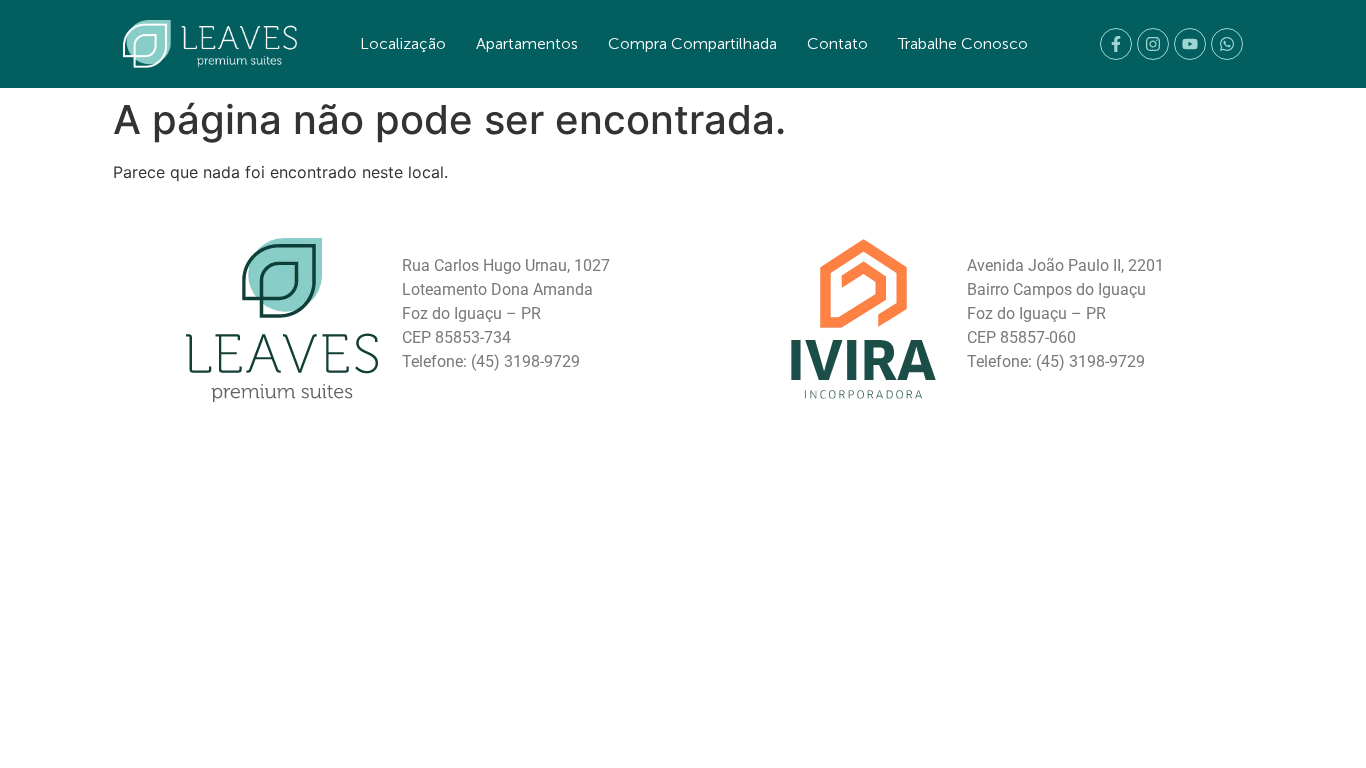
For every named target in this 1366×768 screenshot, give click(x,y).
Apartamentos (527, 43)
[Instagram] (1153, 44)
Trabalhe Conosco (963, 43)
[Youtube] (1190, 44)
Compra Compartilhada (692, 43)
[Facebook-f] (1116, 44)
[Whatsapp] (1227, 44)
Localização (403, 43)
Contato (837, 43)
